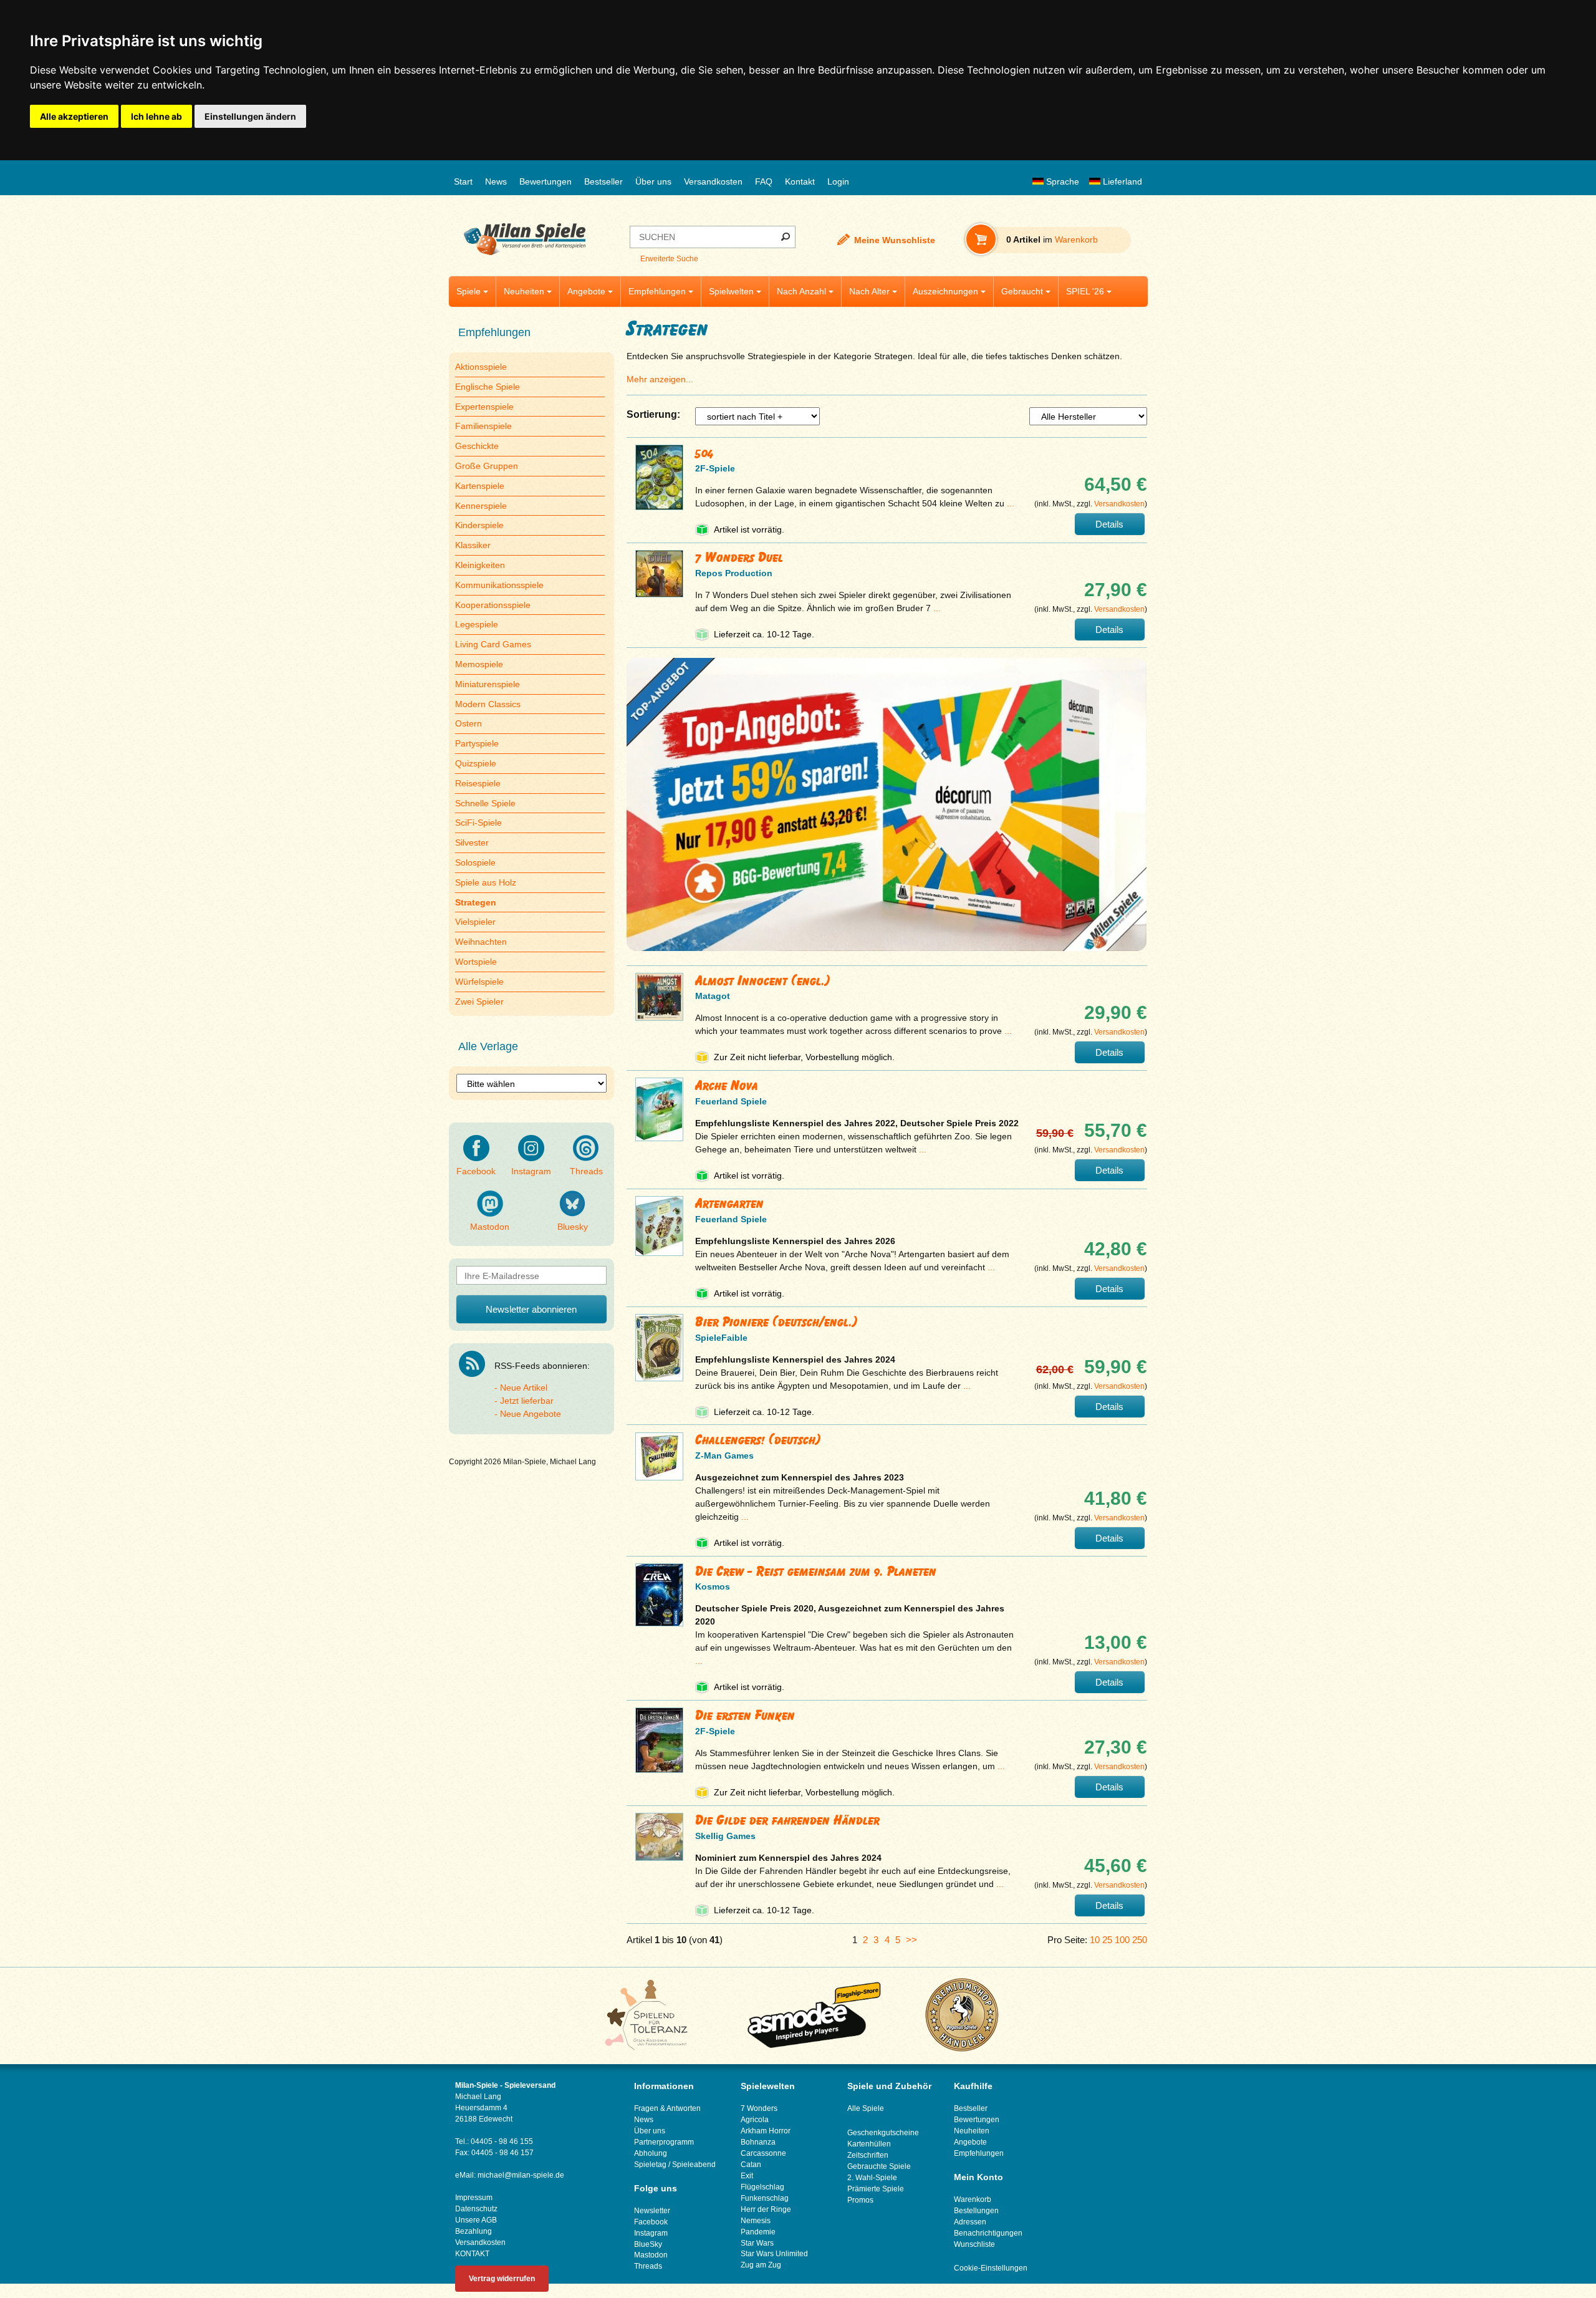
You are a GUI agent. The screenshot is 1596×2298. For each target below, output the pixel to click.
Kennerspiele (481, 506)
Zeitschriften (868, 2155)
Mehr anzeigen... (660, 379)
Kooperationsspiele (493, 605)
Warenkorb (973, 2199)
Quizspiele (476, 763)
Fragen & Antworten (667, 2108)
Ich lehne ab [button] (156, 116)
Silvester (472, 842)
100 (1122, 1940)
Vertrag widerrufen (502, 2279)
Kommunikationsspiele (499, 585)
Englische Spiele (488, 387)
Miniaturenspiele (488, 684)
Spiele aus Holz (486, 882)
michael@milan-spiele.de (521, 2175)
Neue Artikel (524, 1388)
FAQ (764, 181)
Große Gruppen (487, 466)
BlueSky (648, 2244)
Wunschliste (974, 2244)
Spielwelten (731, 291)
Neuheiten (524, 291)
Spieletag (650, 2165)
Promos (860, 2200)
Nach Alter (869, 291)
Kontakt (800, 181)
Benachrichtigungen (988, 2233)
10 (1095, 1940)
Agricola (755, 2120)
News (496, 181)
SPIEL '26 (1085, 291)
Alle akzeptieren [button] (74, 116)
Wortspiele (476, 962)
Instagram (531, 1171)
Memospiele (479, 664)
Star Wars (757, 2243)
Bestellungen (976, 2211)
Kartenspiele (480, 486)
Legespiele (477, 624)
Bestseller (603, 181)
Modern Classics (488, 704)
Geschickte (477, 446)
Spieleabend (694, 2165)
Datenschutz (476, 2209)
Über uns (653, 181)
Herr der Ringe (766, 2209)
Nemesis (756, 2221)
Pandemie (758, 2232)
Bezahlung (474, 2231)
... (1011, 503)
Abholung (651, 2153)
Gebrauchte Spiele (879, 2166)
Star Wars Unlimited (774, 2254)
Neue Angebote (531, 1414)
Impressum (474, 2198)
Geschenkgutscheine (883, 2133)
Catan (751, 2165)
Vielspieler (475, 922)
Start (463, 181)
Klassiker (473, 545)
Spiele (469, 291)
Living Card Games (493, 644)
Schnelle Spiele (485, 803)
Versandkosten (713, 181)
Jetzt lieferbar (527, 1401)
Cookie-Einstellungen (991, 2268)
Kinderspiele (479, 525)
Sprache (1061, 181)
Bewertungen (546, 181)
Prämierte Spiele (876, 2189)
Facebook (476, 1171)
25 (1107, 1940)
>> (911, 1940)
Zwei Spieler (479, 1002)
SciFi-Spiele (478, 823)
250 (1140, 1940)
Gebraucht (1022, 291)
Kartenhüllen (869, 2144)
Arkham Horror (766, 2131)
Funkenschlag (765, 2198)
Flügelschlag (762, 2187)
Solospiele (475, 862)
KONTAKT (472, 2254)
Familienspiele (483, 426)
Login (838, 181)
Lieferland (1121, 181)
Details (1109, 524)
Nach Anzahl (801, 291)
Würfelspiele (479, 982)
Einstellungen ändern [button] (250, 116)
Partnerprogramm (664, 2142)
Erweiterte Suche (669, 259)
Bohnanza (758, 2142)
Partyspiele (477, 743)
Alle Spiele (866, 2108)
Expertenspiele (484, 407)
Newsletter (652, 2211)
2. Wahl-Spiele (872, 2178)
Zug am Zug (761, 2265)
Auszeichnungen (945, 291)
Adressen (970, 2222)
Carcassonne (763, 2153)
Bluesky (573, 1227)
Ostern (469, 723)
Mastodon (490, 1227)
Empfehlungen (657, 291)
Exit (747, 2176)
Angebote (586, 291)
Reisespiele (478, 783)
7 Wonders (759, 2108)
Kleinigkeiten (480, 565)
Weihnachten (481, 942)
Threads (586, 1171)
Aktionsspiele (481, 367)
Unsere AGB (476, 2220)
